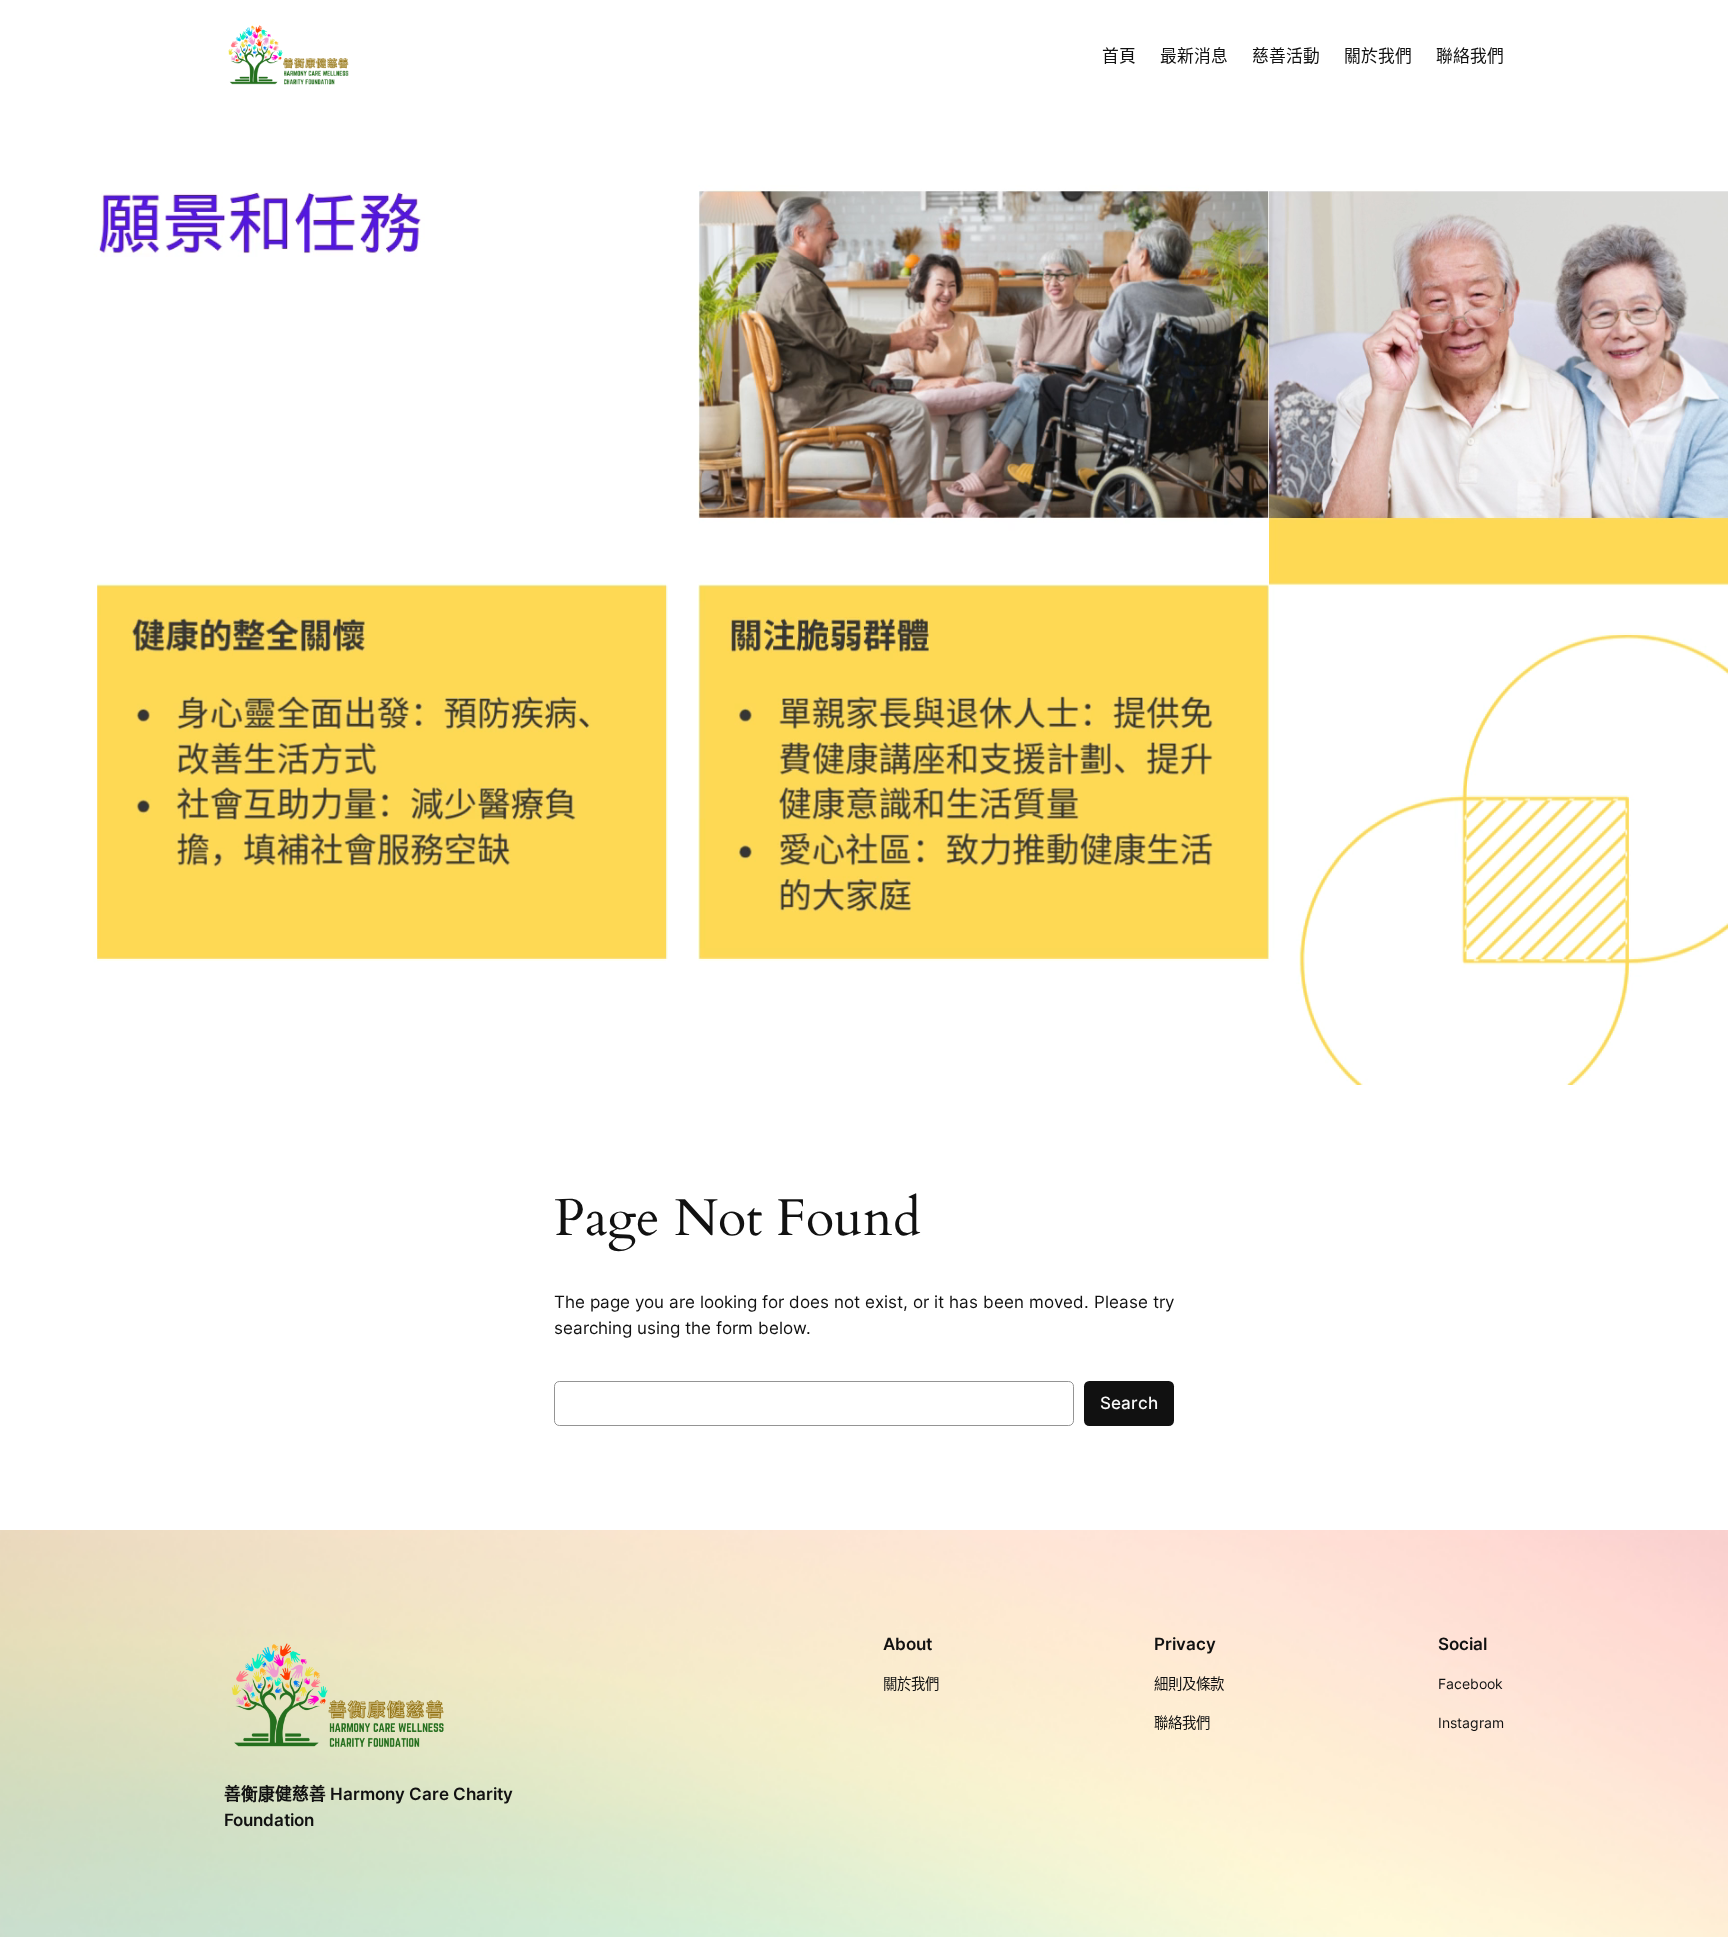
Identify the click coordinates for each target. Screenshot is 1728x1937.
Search (1129, 1403)
